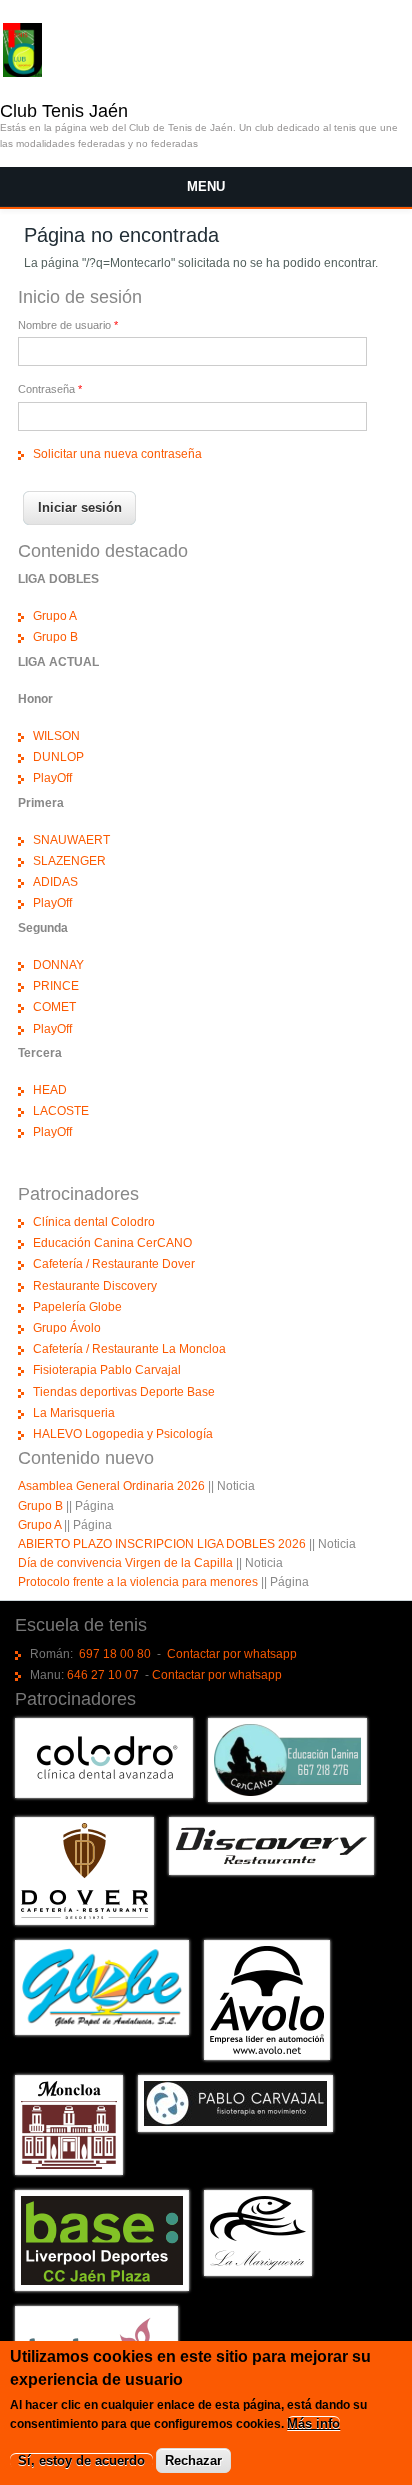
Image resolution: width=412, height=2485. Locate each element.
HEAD (50, 1090)
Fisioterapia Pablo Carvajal (107, 1370)
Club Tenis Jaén (64, 111)
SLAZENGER (69, 861)
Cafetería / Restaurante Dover (114, 1264)
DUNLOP (58, 757)
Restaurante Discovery (95, 1286)
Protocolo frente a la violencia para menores (138, 1582)
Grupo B (55, 637)
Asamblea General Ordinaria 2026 (111, 1486)
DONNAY (58, 965)
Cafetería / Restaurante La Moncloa (129, 1349)
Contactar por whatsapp (232, 1654)
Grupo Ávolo (67, 1328)
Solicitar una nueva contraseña (117, 454)
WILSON (56, 736)
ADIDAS (55, 882)
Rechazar (193, 2460)
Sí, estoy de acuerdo (81, 2460)
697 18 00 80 (115, 1654)
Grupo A (55, 616)
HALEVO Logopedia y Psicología (123, 1434)
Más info (313, 2423)
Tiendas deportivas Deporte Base (124, 1392)
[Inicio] (22, 73)
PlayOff (52, 778)
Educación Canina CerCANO (112, 1243)
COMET (54, 1007)
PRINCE (56, 986)
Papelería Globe (77, 1307)
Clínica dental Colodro (94, 1222)
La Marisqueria (74, 1413)
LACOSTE (61, 1111)
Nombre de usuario (68, 325)
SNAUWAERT (71, 840)
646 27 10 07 (103, 1675)
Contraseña (50, 389)
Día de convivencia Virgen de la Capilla (125, 1563)
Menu (206, 186)
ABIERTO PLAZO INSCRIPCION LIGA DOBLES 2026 (162, 1544)
